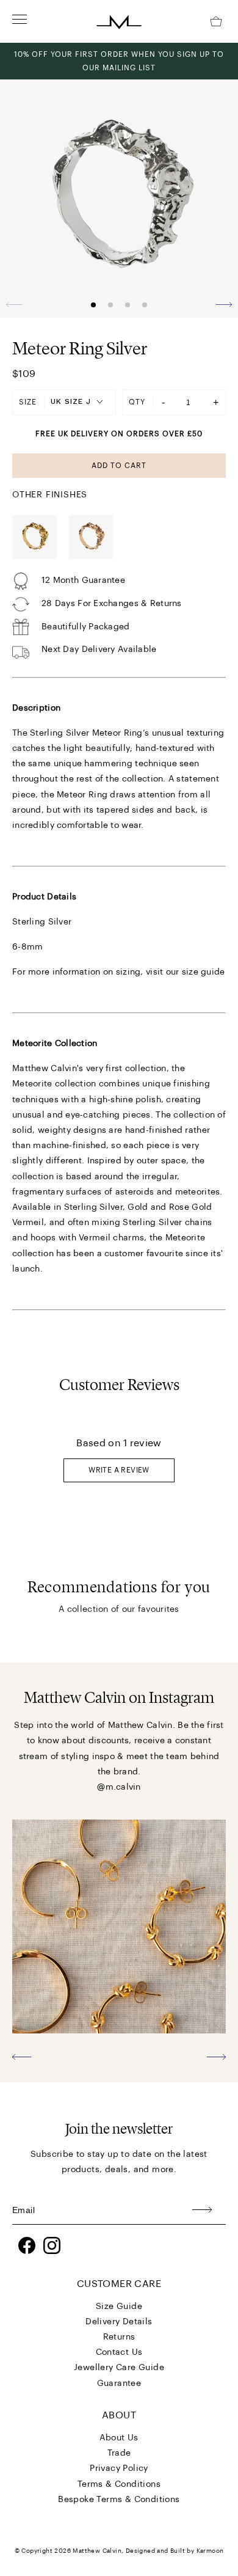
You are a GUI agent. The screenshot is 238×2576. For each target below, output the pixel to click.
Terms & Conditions (119, 2484)
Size (28, 402)
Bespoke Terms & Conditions (119, 2500)
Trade (119, 2453)
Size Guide (119, 2307)
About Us (119, 2438)
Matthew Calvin (97, 2551)
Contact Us (119, 2352)
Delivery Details (119, 2322)
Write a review (119, 1470)
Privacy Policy (119, 2468)
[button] (224, 304)
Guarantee (119, 2384)
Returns (119, 2337)
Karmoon (210, 2551)
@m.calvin (119, 1787)
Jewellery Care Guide (119, 2368)
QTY (137, 402)
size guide (204, 972)
